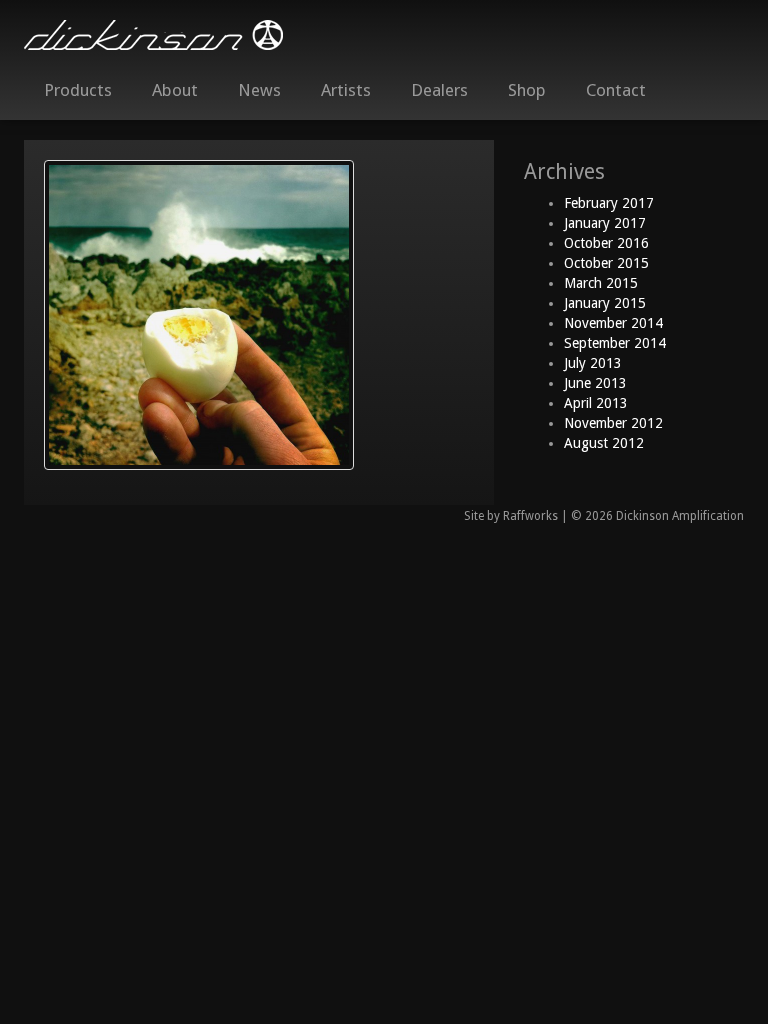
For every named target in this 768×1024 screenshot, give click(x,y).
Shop (527, 90)
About (175, 90)
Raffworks (530, 516)
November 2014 (613, 323)
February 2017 (609, 203)
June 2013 (595, 383)
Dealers (439, 90)
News (259, 90)
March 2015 (601, 283)
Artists (346, 90)
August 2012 (604, 443)
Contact (616, 90)
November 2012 (613, 423)
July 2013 (593, 363)
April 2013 (596, 403)
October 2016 (606, 243)
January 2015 (605, 303)
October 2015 (606, 263)
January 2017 (605, 223)
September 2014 (615, 343)
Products (78, 90)
